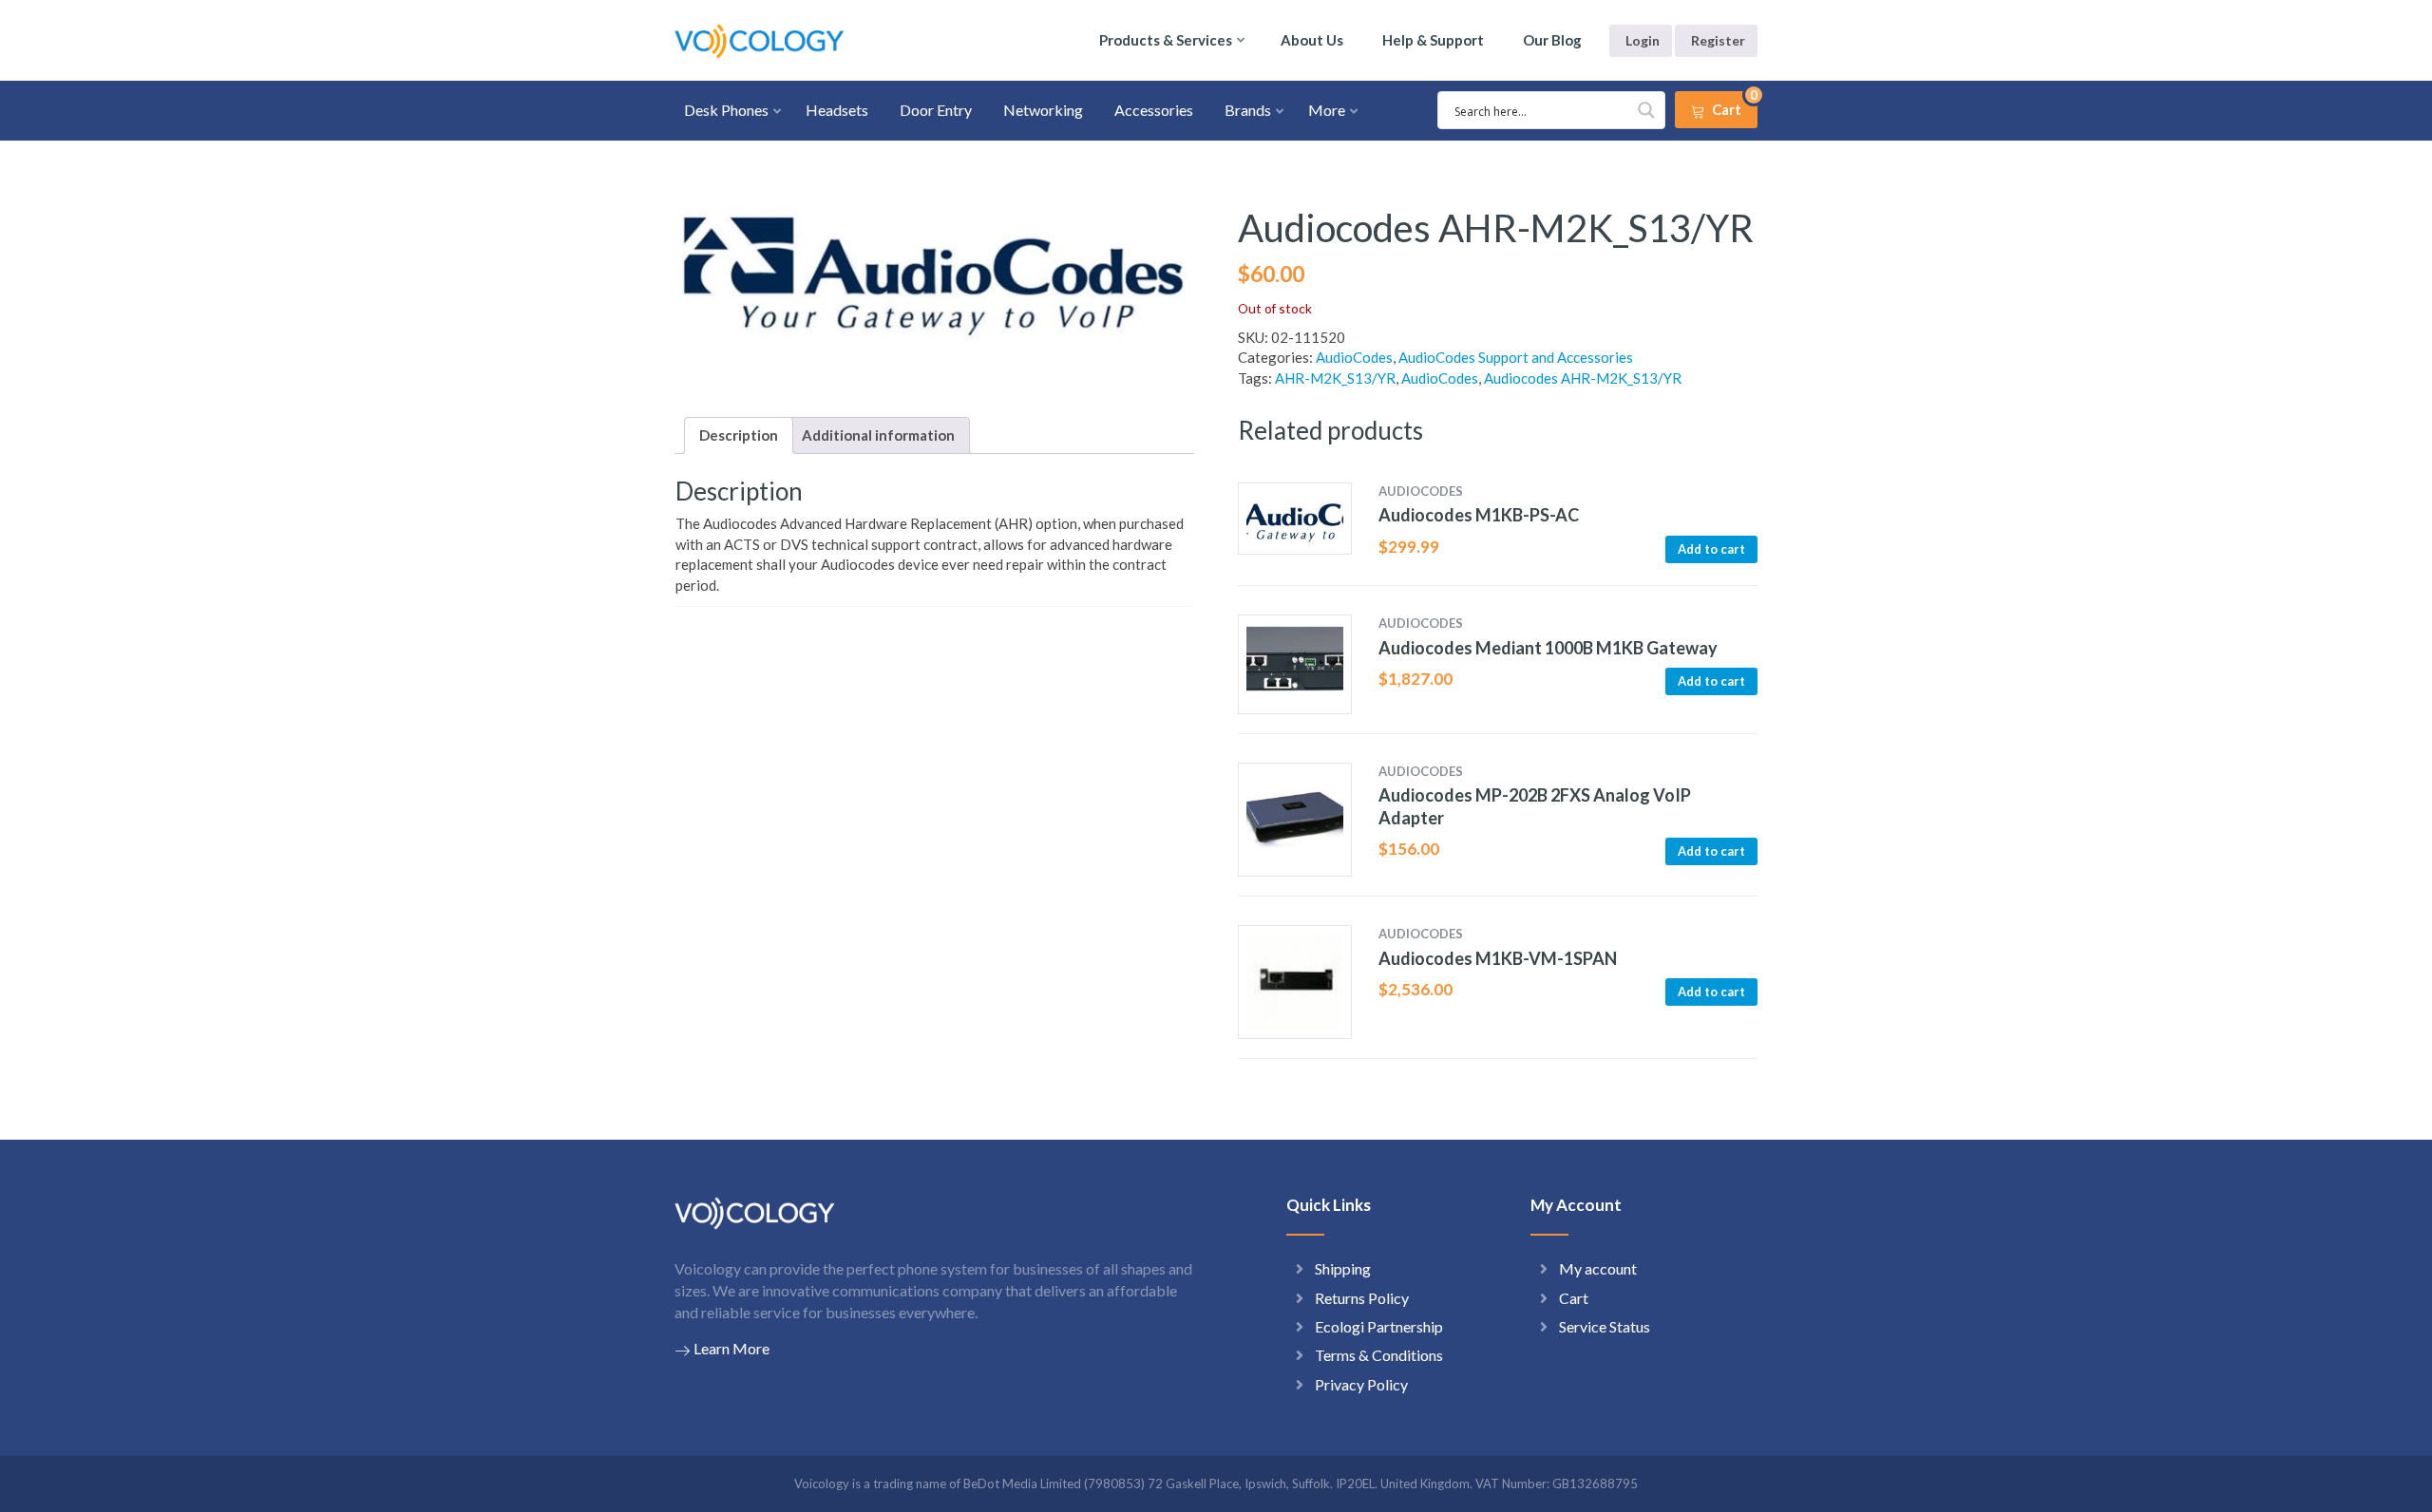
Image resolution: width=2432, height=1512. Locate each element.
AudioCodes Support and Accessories (1516, 357)
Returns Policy (1362, 1298)
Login (1643, 40)
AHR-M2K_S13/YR (1335, 378)
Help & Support (1433, 40)
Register (1718, 40)
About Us (1312, 40)
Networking (1043, 110)
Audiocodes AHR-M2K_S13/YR (1583, 378)
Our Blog (1552, 40)
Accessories (1154, 110)
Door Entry (936, 110)
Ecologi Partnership (1379, 1326)
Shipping (1343, 1268)
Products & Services (1166, 40)
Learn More (731, 1348)
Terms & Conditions (1379, 1355)
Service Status (1605, 1326)
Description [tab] (739, 435)
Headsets (837, 110)
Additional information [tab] (878, 435)
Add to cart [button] (1711, 549)
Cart (1574, 1298)
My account (1598, 1268)
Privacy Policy (1361, 1384)
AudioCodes (1354, 357)
